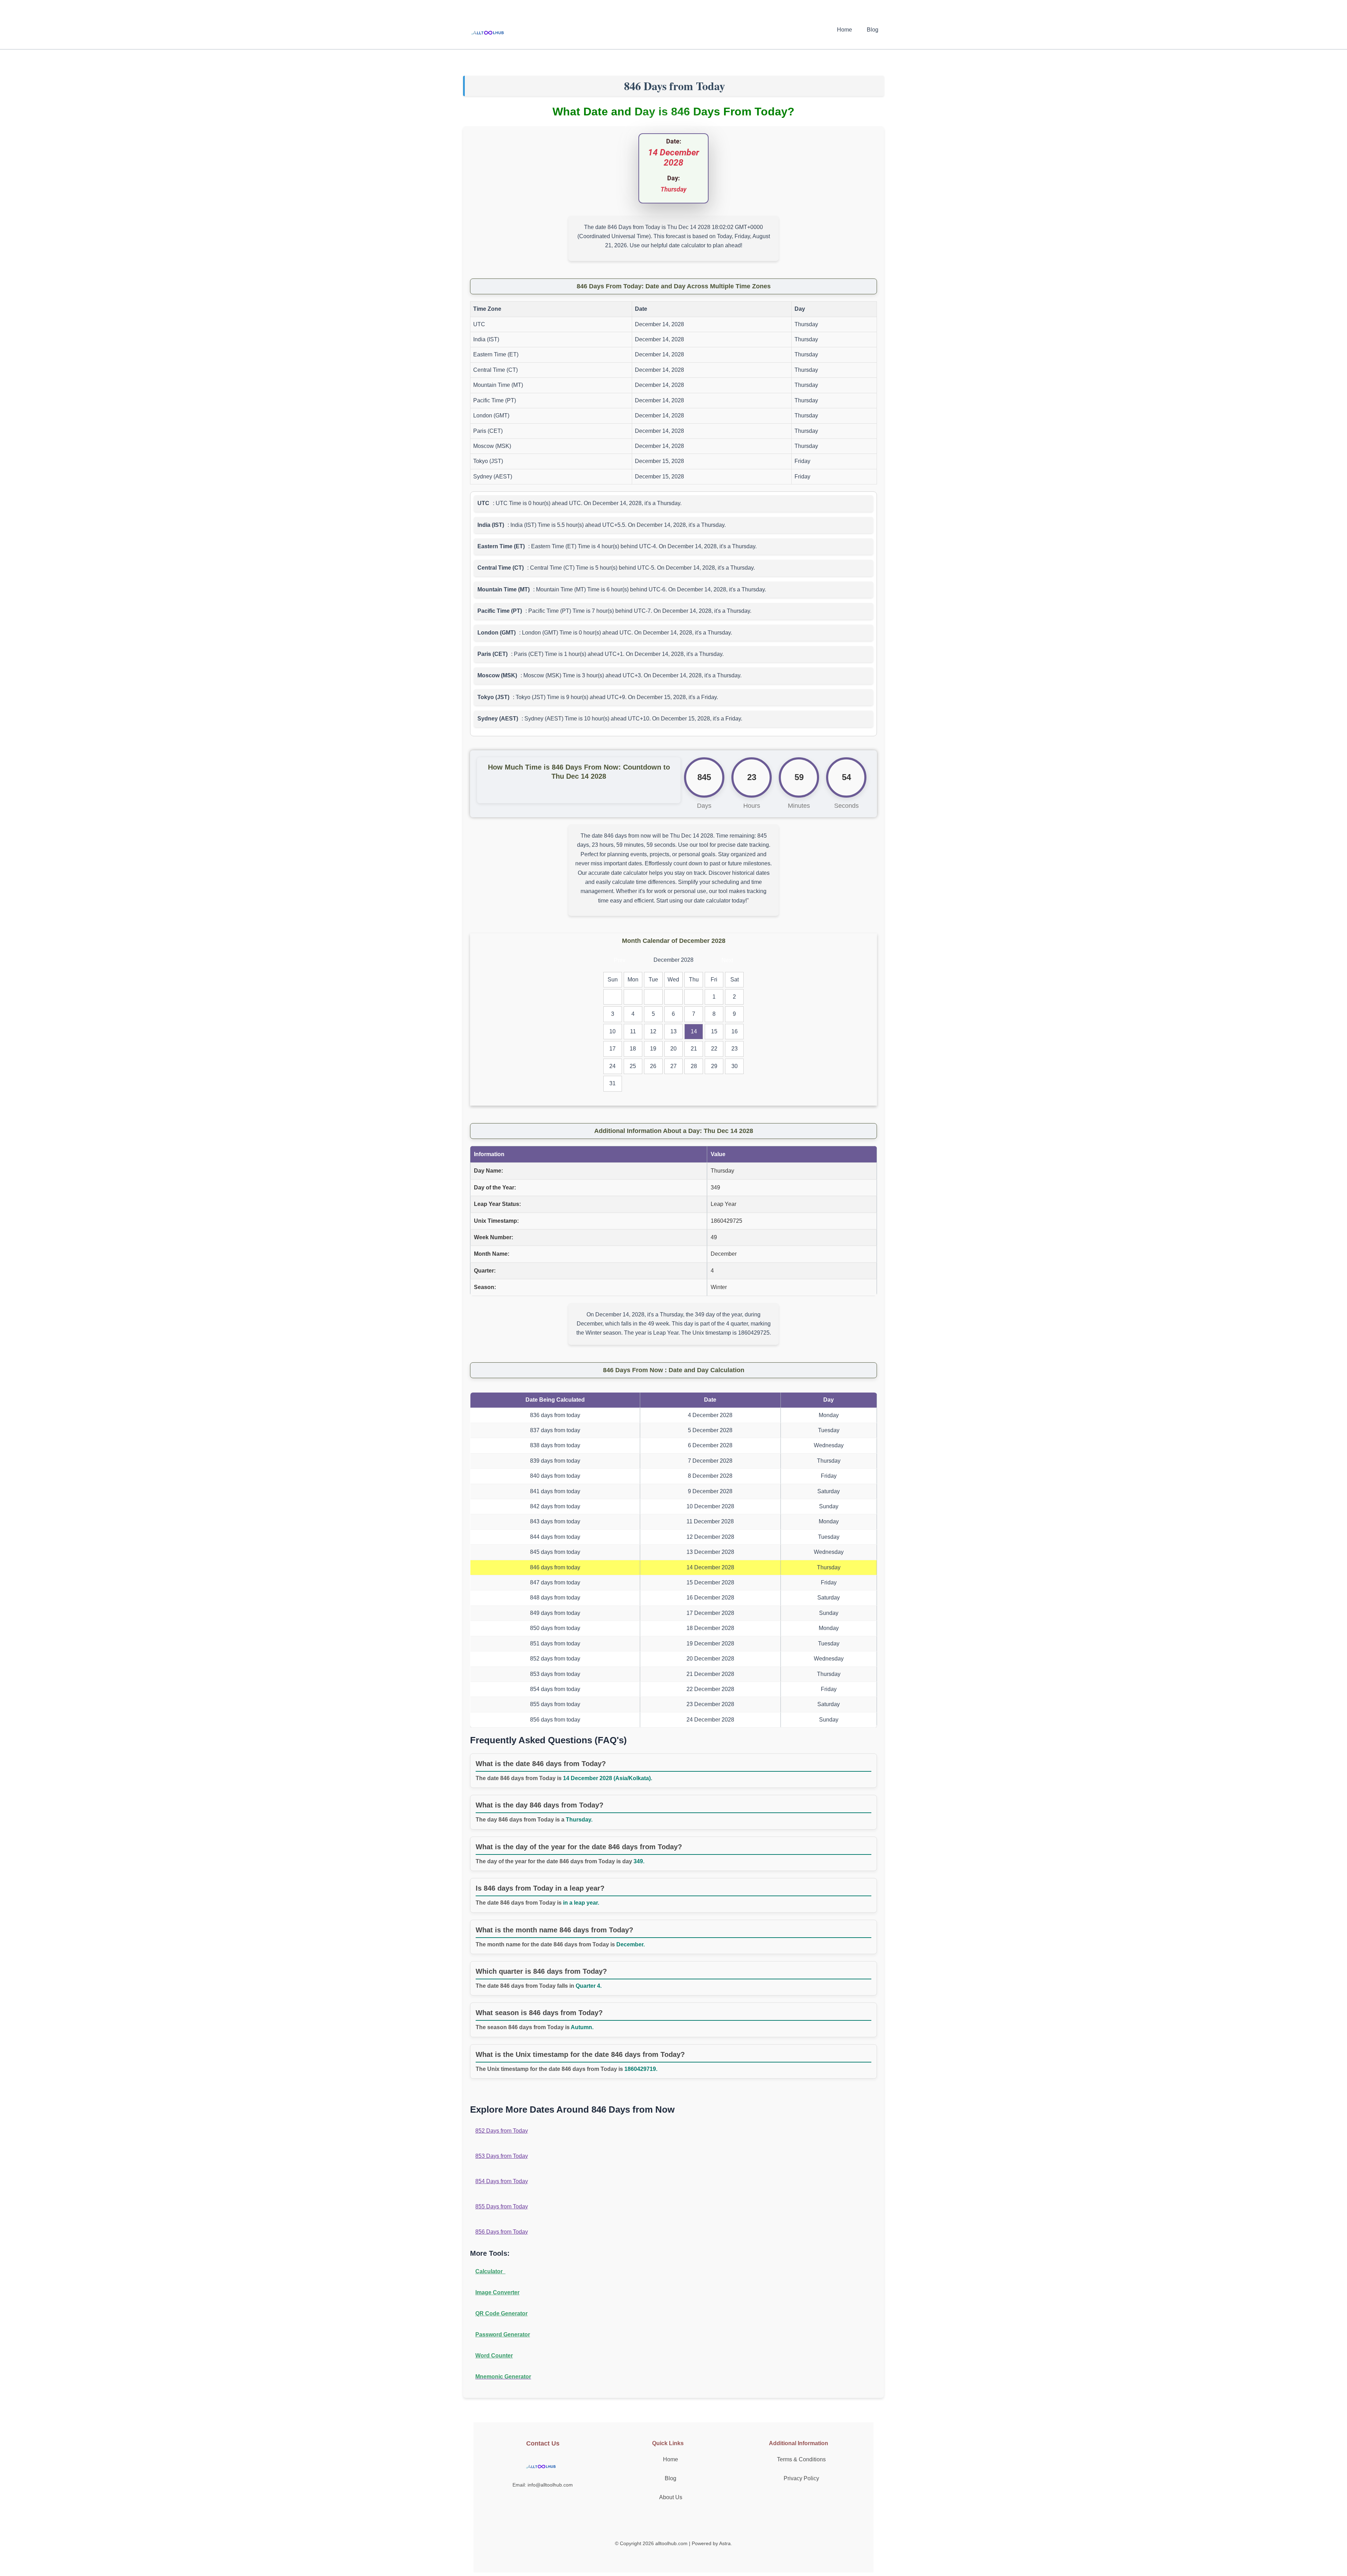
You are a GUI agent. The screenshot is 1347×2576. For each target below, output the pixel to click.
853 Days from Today (502, 2156)
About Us (671, 2497)
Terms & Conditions (801, 2459)
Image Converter (497, 2292)
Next (727, 960)
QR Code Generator (501, 2313)
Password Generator (503, 2334)
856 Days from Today (502, 2232)
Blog (873, 30)
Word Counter (494, 2356)
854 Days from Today (502, 2181)
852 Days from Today (502, 2131)
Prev (620, 960)
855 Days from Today (502, 2206)
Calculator (490, 2271)
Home (845, 30)
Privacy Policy (801, 2478)
